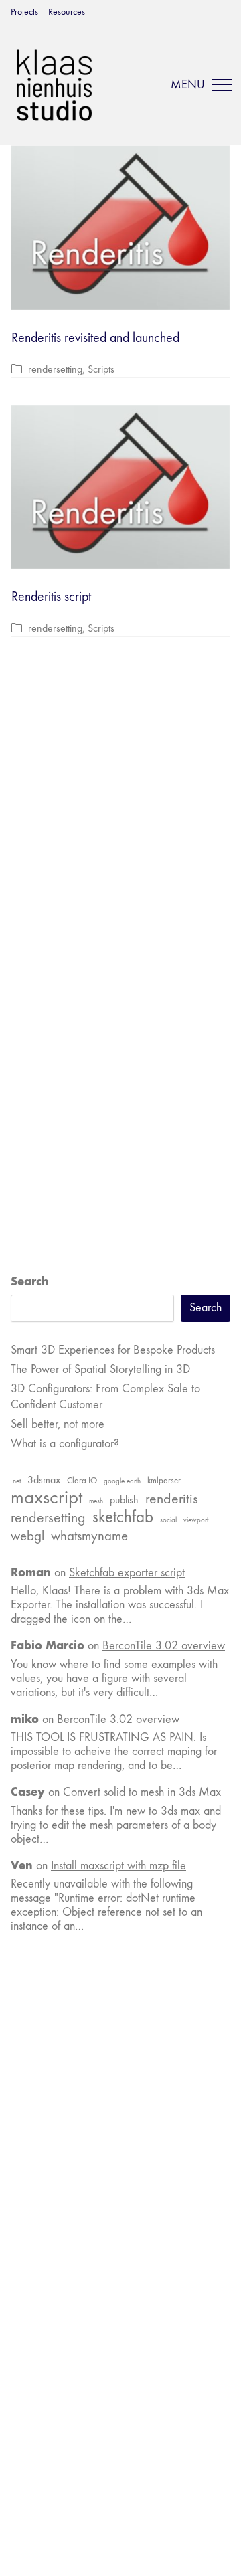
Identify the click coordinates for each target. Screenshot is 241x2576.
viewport (196, 1520)
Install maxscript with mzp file (118, 1866)
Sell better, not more (58, 1424)
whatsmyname (89, 1536)
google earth (122, 1481)
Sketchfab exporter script (127, 1573)
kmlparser (164, 1481)
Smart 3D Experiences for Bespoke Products (113, 1350)
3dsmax (44, 1480)
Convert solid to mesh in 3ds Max (142, 1792)
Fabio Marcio (48, 1645)
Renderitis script (51, 596)
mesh (96, 1501)
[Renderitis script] (120, 487)
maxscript (47, 1497)
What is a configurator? (65, 1444)
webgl (27, 1536)
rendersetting (55, 369)
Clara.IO (82, 1481)
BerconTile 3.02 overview (164, 1646)
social (168, 1520)
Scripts (101, 369)
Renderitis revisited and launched (95, 338)
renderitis (172, 1499)
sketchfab (123, 1517)
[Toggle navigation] (199, 85)
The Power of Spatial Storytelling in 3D (100, 1369)
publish (124, 1500)
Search (30, 1281)
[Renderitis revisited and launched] (120, 228)
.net (16, 1481)
